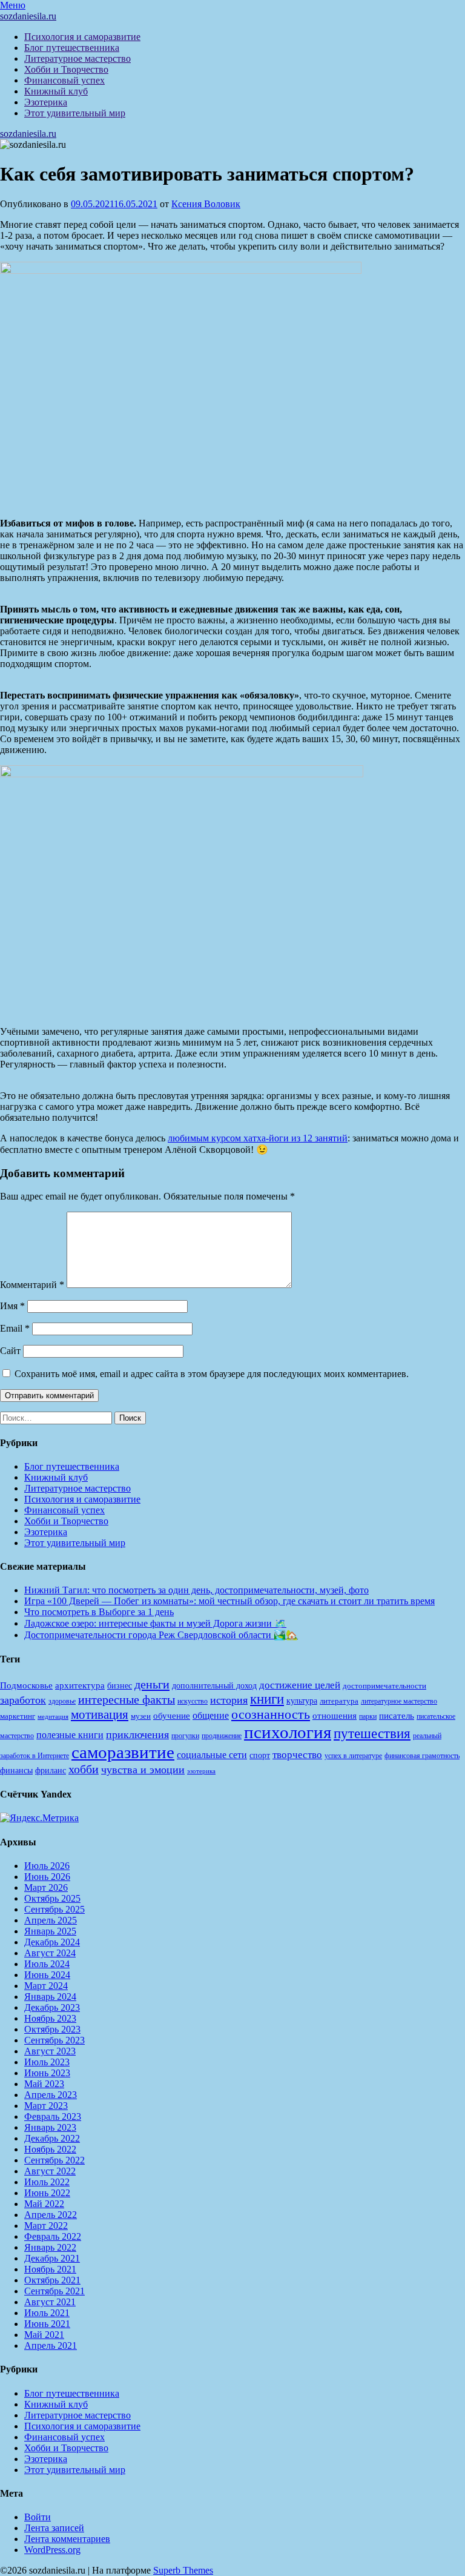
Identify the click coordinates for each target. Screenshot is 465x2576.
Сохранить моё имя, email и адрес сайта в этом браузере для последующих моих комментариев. (212, 1374)
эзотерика (201, 1771)
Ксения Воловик (206, 204)
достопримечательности (384, 1686)
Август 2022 (50, 2171)
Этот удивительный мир (75, 113)
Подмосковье (26, 1685)
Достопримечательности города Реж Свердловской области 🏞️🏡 (161, 1635)
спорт (260, 1755)
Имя (12, 1306)
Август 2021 (50, 2302)
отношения (335, 1716)
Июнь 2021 (47, 2324)
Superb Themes (183, 2570)
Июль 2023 (47, 2062)
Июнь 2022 (47, 2193)
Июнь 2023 (47, 2073)
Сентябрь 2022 (54, 2160)
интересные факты (127, 1699)
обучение (172, 1716)
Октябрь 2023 (52, 2029)
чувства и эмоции (143, 1770)
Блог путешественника (72, 48)
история (229, 1700)
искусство (193, 1701)
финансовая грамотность (422, 1756)
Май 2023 (44, 2084)
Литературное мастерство (77, 58)
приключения (137, 1734)
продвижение (222, 1736)
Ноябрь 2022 (50, 2149)
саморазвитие (123, 1752)
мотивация (100, 1715)
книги (267, 1699)
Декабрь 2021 (52, 2258)
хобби (84, 1769)
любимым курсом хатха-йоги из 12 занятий (258, 1138)
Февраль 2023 (53, 2116)
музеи (141, 1716)
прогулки (185, 1736)
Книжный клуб (56, 91)
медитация (53, 1717)
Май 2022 (44, 2204)
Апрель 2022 (51, 2215)
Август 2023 (50, 2051)
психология (288, 1732)
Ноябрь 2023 (50, 2018)
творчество (297, 1755)
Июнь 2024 (47, 1975)
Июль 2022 (47, 2182)
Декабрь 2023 (52, 2007)
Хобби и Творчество (66, 69)
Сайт (10, 1351)
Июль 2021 (47, 2313)
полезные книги (70, 1735)
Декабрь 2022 (52, 2138)
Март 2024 (46, 1986)
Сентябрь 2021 (54, 2291)
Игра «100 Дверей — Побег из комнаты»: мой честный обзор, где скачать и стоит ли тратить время (229, 1601)
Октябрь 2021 (52, 2280)
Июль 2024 (47, 1964)
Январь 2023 (50, 2127)
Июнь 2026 (47, 1877)
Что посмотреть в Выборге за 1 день (99, 1612)
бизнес (120, 1685)
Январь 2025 (50, 1931)
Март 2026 (46, 1887)
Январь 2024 (50, 1997)
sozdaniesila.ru (28, 16)
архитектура (80, 1685)
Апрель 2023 (51, 2095)
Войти (38, 2517)
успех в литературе (353, 1756)
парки (368, 1716)
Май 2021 (44, 2335)
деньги (152, 1684)
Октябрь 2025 (52, 1898)
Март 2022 (46, 2226)
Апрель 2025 (51, 1920)
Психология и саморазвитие (82, 37)
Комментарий (32, 1285)
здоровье (62, 1701)
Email (15, 1328)
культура (302, 1701)
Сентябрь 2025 (54, 1909)
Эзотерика (46, 102)
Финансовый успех (64, 80)
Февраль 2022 (53, 2236)
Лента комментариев (67, 2539)
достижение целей (300, 1685)
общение (211, 1715)
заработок (23, 1700)
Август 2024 (50, 1953)
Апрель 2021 (51, 2345)
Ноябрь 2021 (50, 2269)
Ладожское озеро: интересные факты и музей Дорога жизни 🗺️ (155, 1623)
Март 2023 (46, 2106)
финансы (16, 1770)
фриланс (51, 1771)
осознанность (271, 1715)
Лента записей (54, 2528)
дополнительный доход (214, 1686)
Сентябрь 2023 (54, 2040)
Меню (13, 5)
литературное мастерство (399, 1701)
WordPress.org (52, 2550)
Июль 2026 (47, 1866)
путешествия (372, 1733)
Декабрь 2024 (52, 1942)
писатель (397, 1716)
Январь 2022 (50, 2247)
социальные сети (212, 1755)
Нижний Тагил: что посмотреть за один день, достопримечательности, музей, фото (196, 1590)
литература (339, 1701)
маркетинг (18, 1716)
